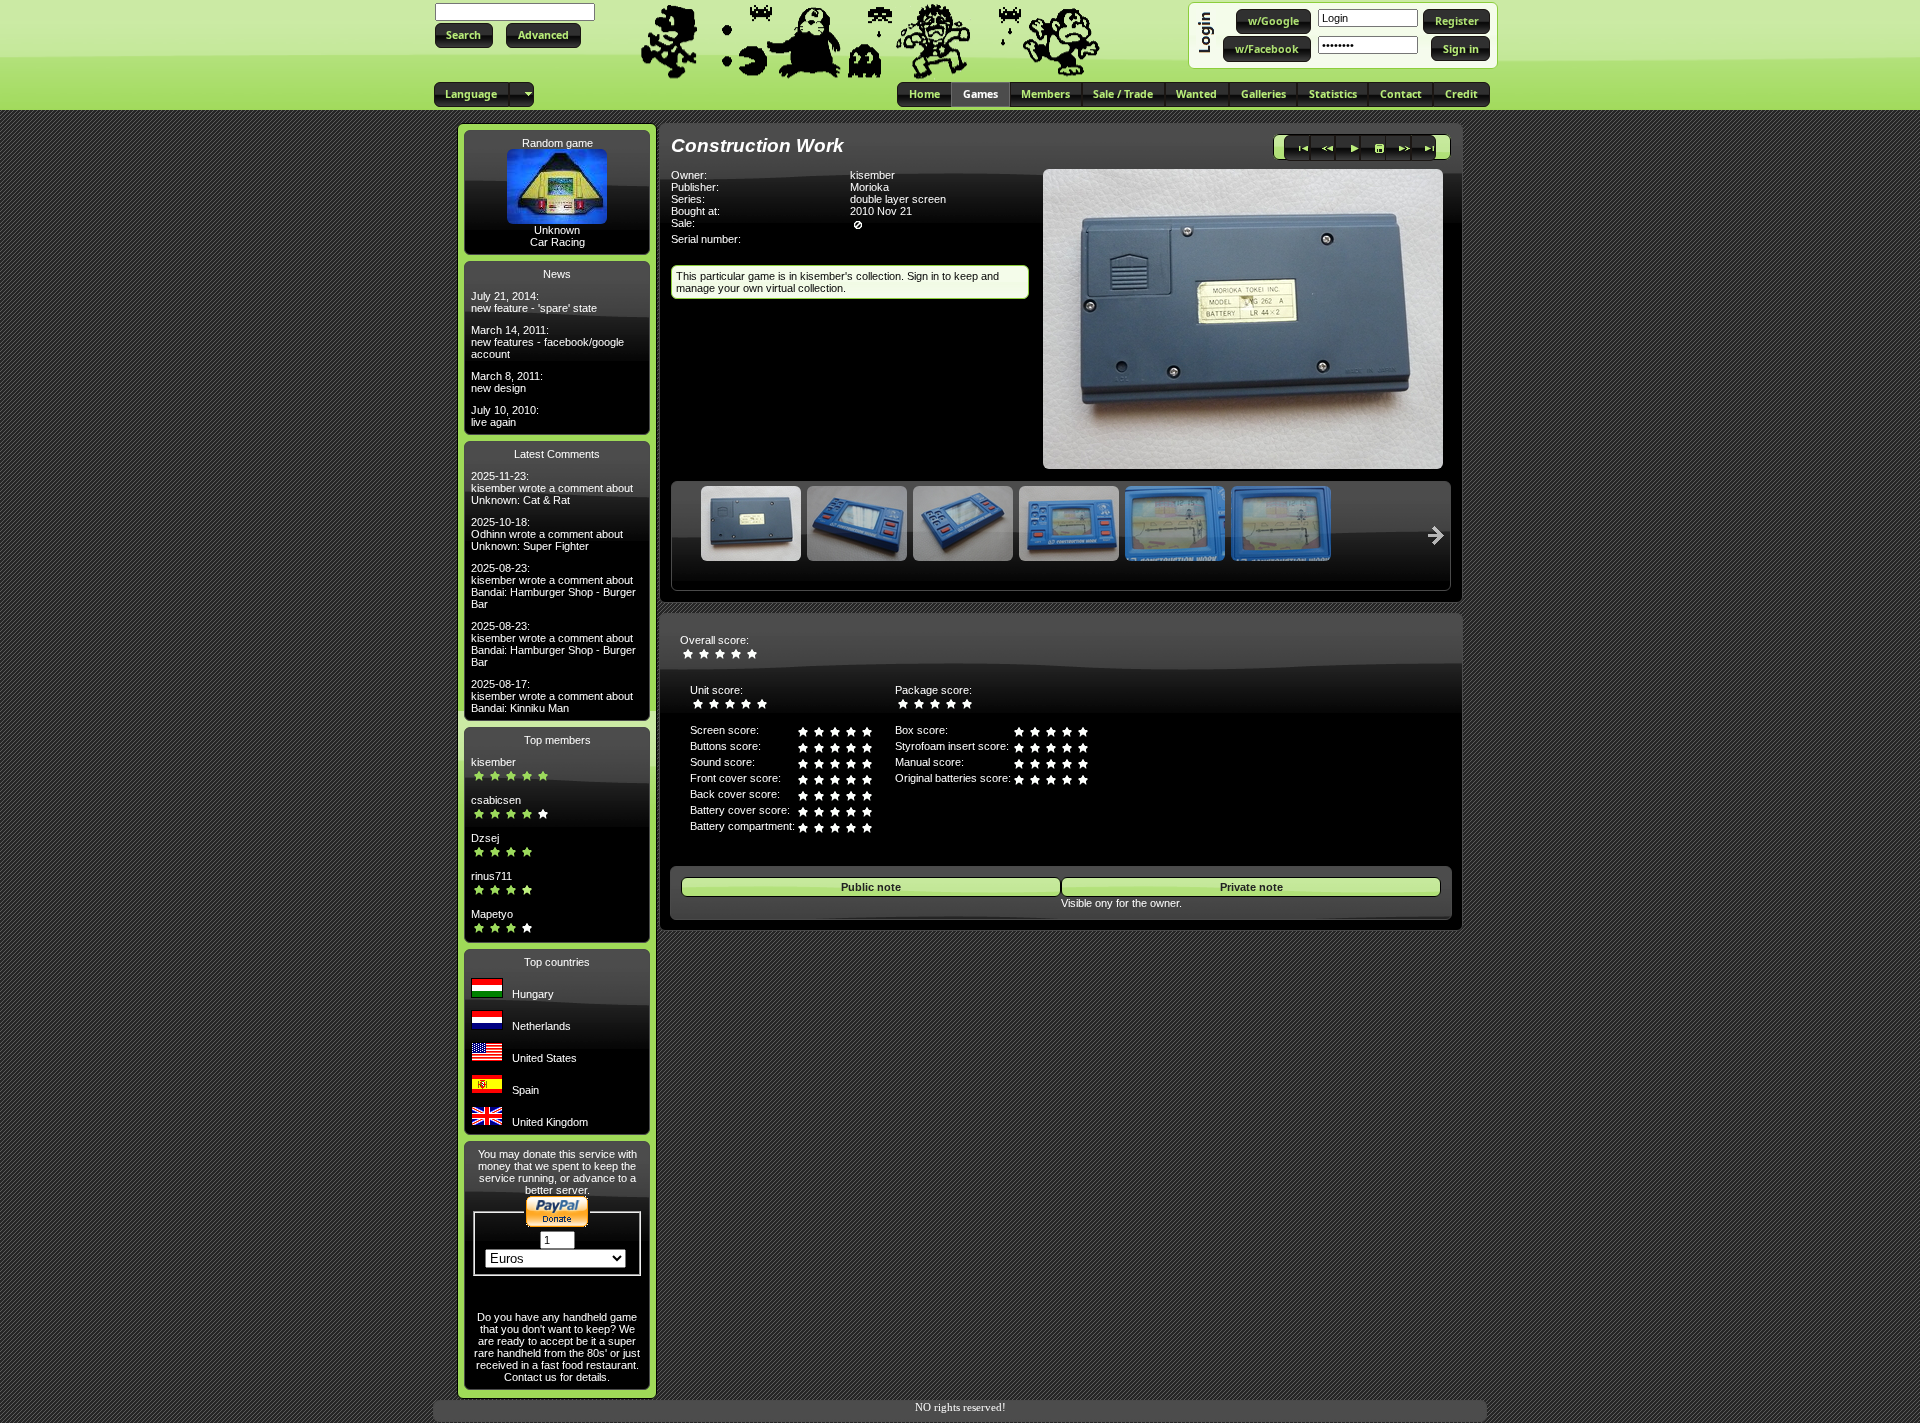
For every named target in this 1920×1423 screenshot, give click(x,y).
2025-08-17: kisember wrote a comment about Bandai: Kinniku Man (552, 696)
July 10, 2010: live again (505, 416)
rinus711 (491, 876)
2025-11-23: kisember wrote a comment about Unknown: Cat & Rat (552, 488)
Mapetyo (492, 914)
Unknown (557, 230)
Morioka (869, 187)
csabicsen (496, 800)
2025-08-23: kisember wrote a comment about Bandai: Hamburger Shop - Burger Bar (553, 586)
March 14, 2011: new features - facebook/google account (547, 342)
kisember (493, 762)
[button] (464, 35)
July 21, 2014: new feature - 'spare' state (534, 302)
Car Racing (557, 242)
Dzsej (485, 838)
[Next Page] (1436, 535)
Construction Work (757, 145)
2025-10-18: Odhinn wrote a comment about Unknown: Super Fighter (547, 534)
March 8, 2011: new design (507, 382)
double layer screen (898, 199)
